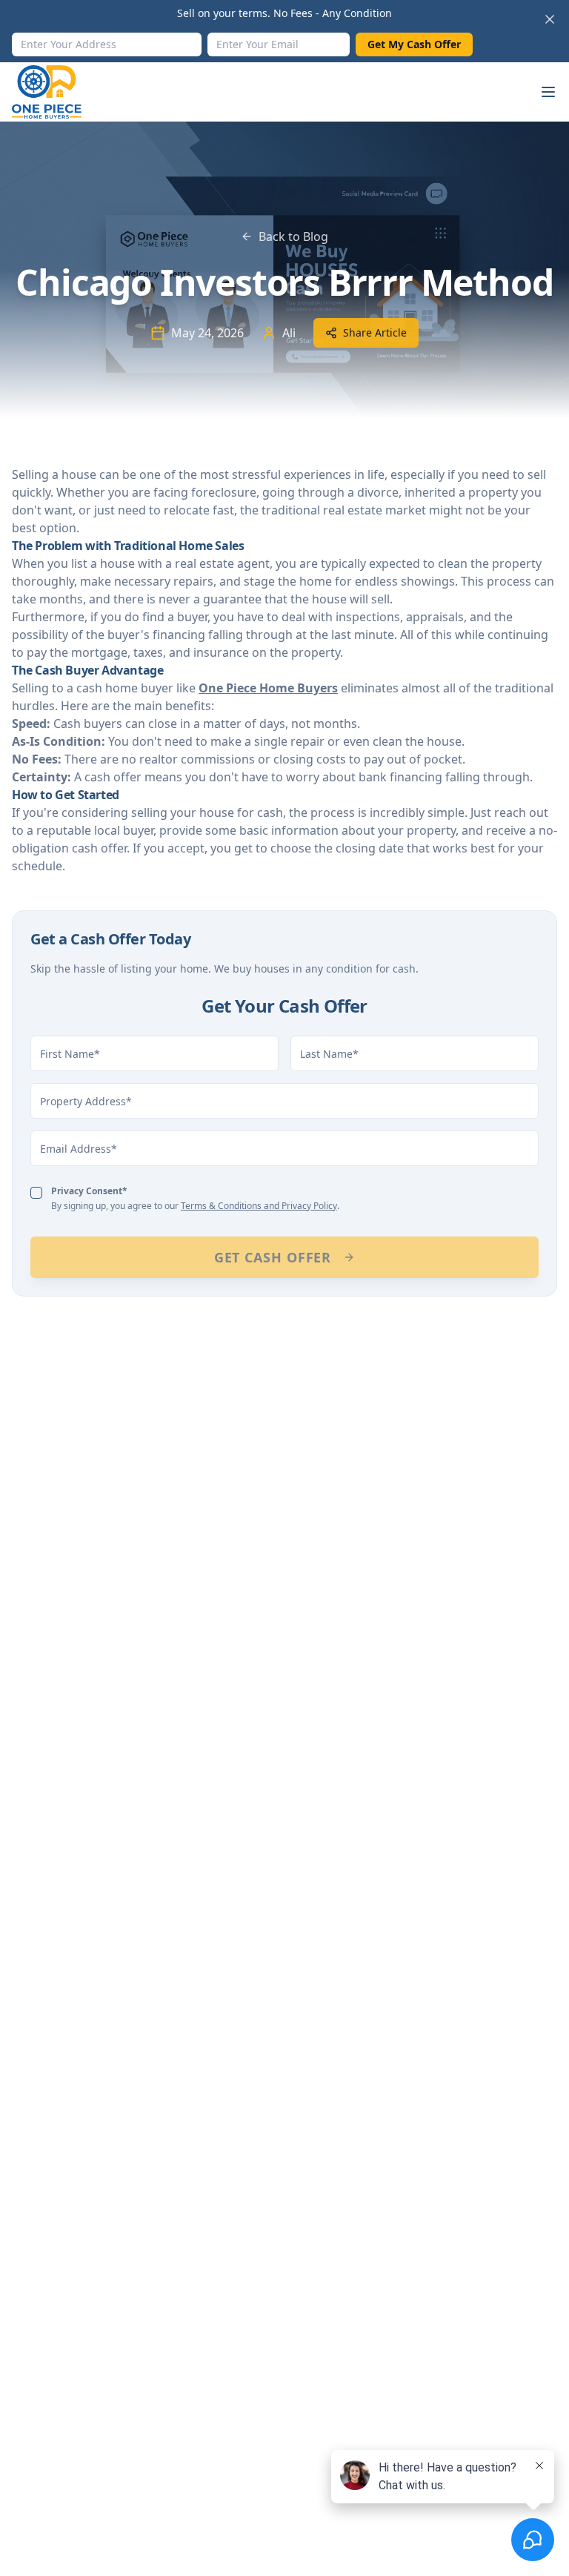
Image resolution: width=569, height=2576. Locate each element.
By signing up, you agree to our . (195, 1198)
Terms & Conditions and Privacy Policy (259, 1206)
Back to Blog (293, 236)
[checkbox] (36, 1193)
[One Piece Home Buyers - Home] (58, 92)
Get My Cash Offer (414, 44)
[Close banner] (550, 19)
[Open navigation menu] (548, 92)
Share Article (375, 332)
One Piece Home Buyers (268, 688)
